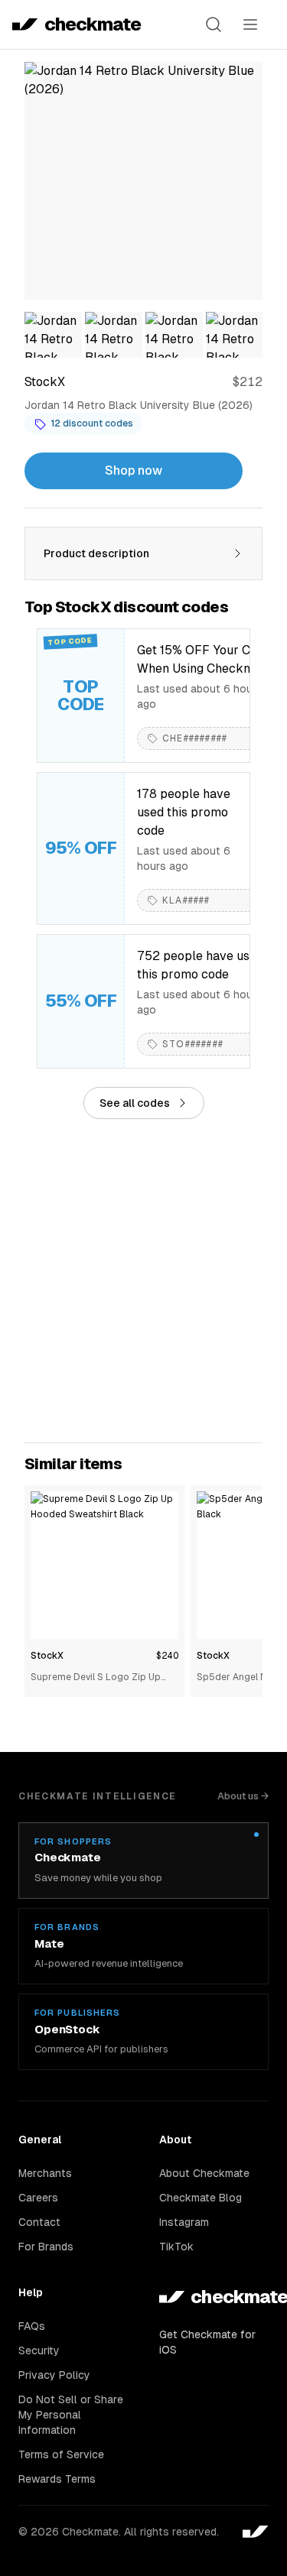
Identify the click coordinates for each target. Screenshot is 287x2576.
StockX (47, 1656)
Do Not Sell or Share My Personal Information (71, 2415)
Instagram (184, 2222)
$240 (167, 1656)
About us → (243, 1796)
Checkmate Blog (201, 2198)
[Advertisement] (143, 1281)
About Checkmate (204, 2173)
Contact (39, 2222)
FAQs (32, 2326)
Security (39, 2351)
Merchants (45, 2173)
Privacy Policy (54, 2375)
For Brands (46, 2247)
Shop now (134, 470)
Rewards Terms (57, 2479)
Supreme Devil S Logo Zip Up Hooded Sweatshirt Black (96, 1678)
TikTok (176, 2247)
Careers (38, 2198)
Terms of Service (61, 2454)
